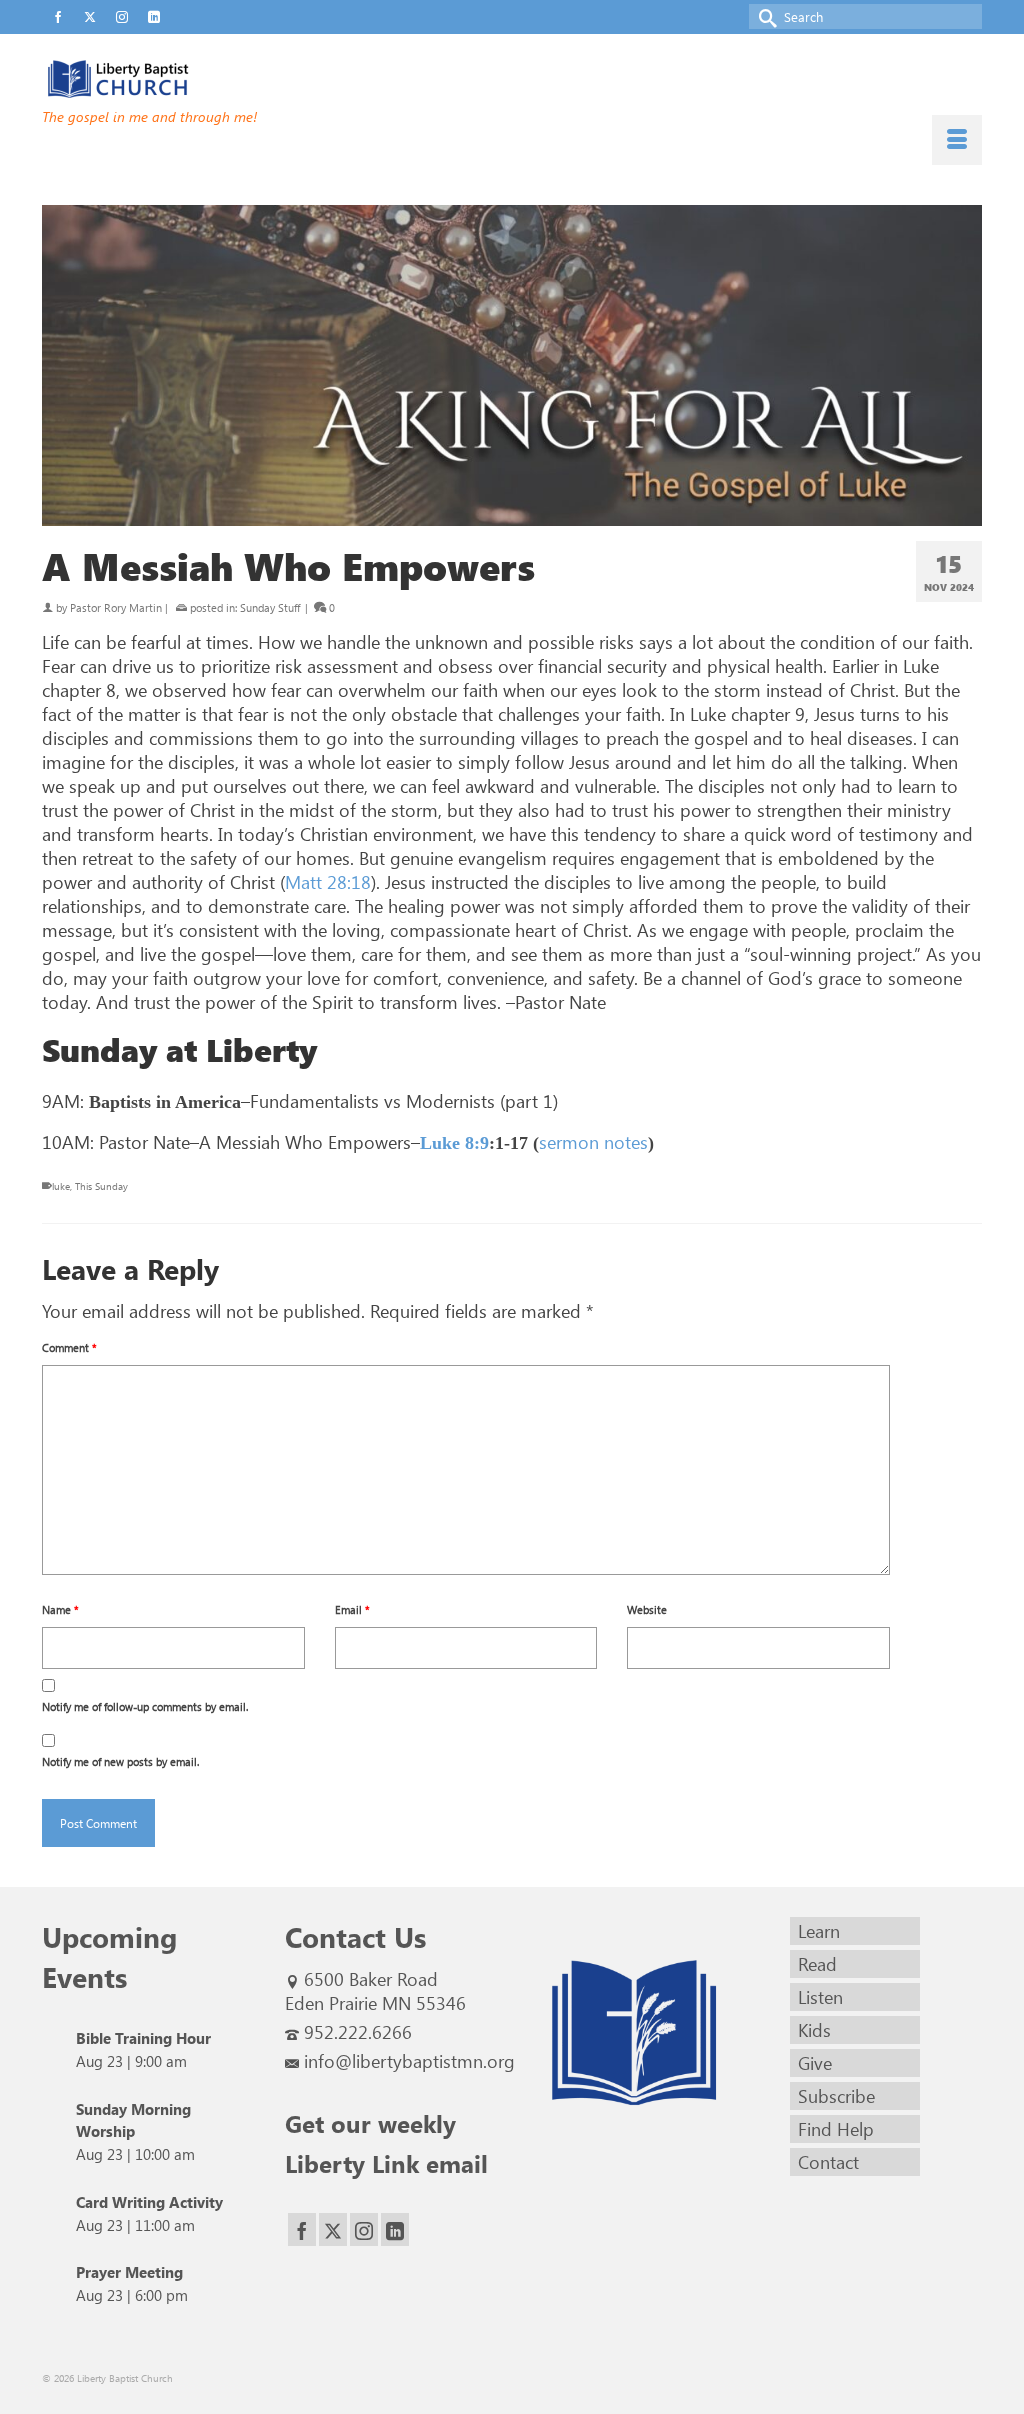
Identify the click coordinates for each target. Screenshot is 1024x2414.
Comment (69, 1347)
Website (647, 1609)
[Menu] (957, 140)
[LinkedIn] (395, 2229)
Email (352, 1609)
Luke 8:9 (454, 1143)
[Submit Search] (764, 16)
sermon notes (593, 1142)
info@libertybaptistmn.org (409, 2061)
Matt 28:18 (328, 882)
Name (60, 1609)
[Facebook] (302, 2229)
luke (61, 1186)
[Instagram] (364, 2229)
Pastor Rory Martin (116, 607)
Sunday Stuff (270, 607)
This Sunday (101, 1186)
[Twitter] (333, 2229)
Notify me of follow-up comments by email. (145, 1706)
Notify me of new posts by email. (120, 1761)
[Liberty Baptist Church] (188, 79)
